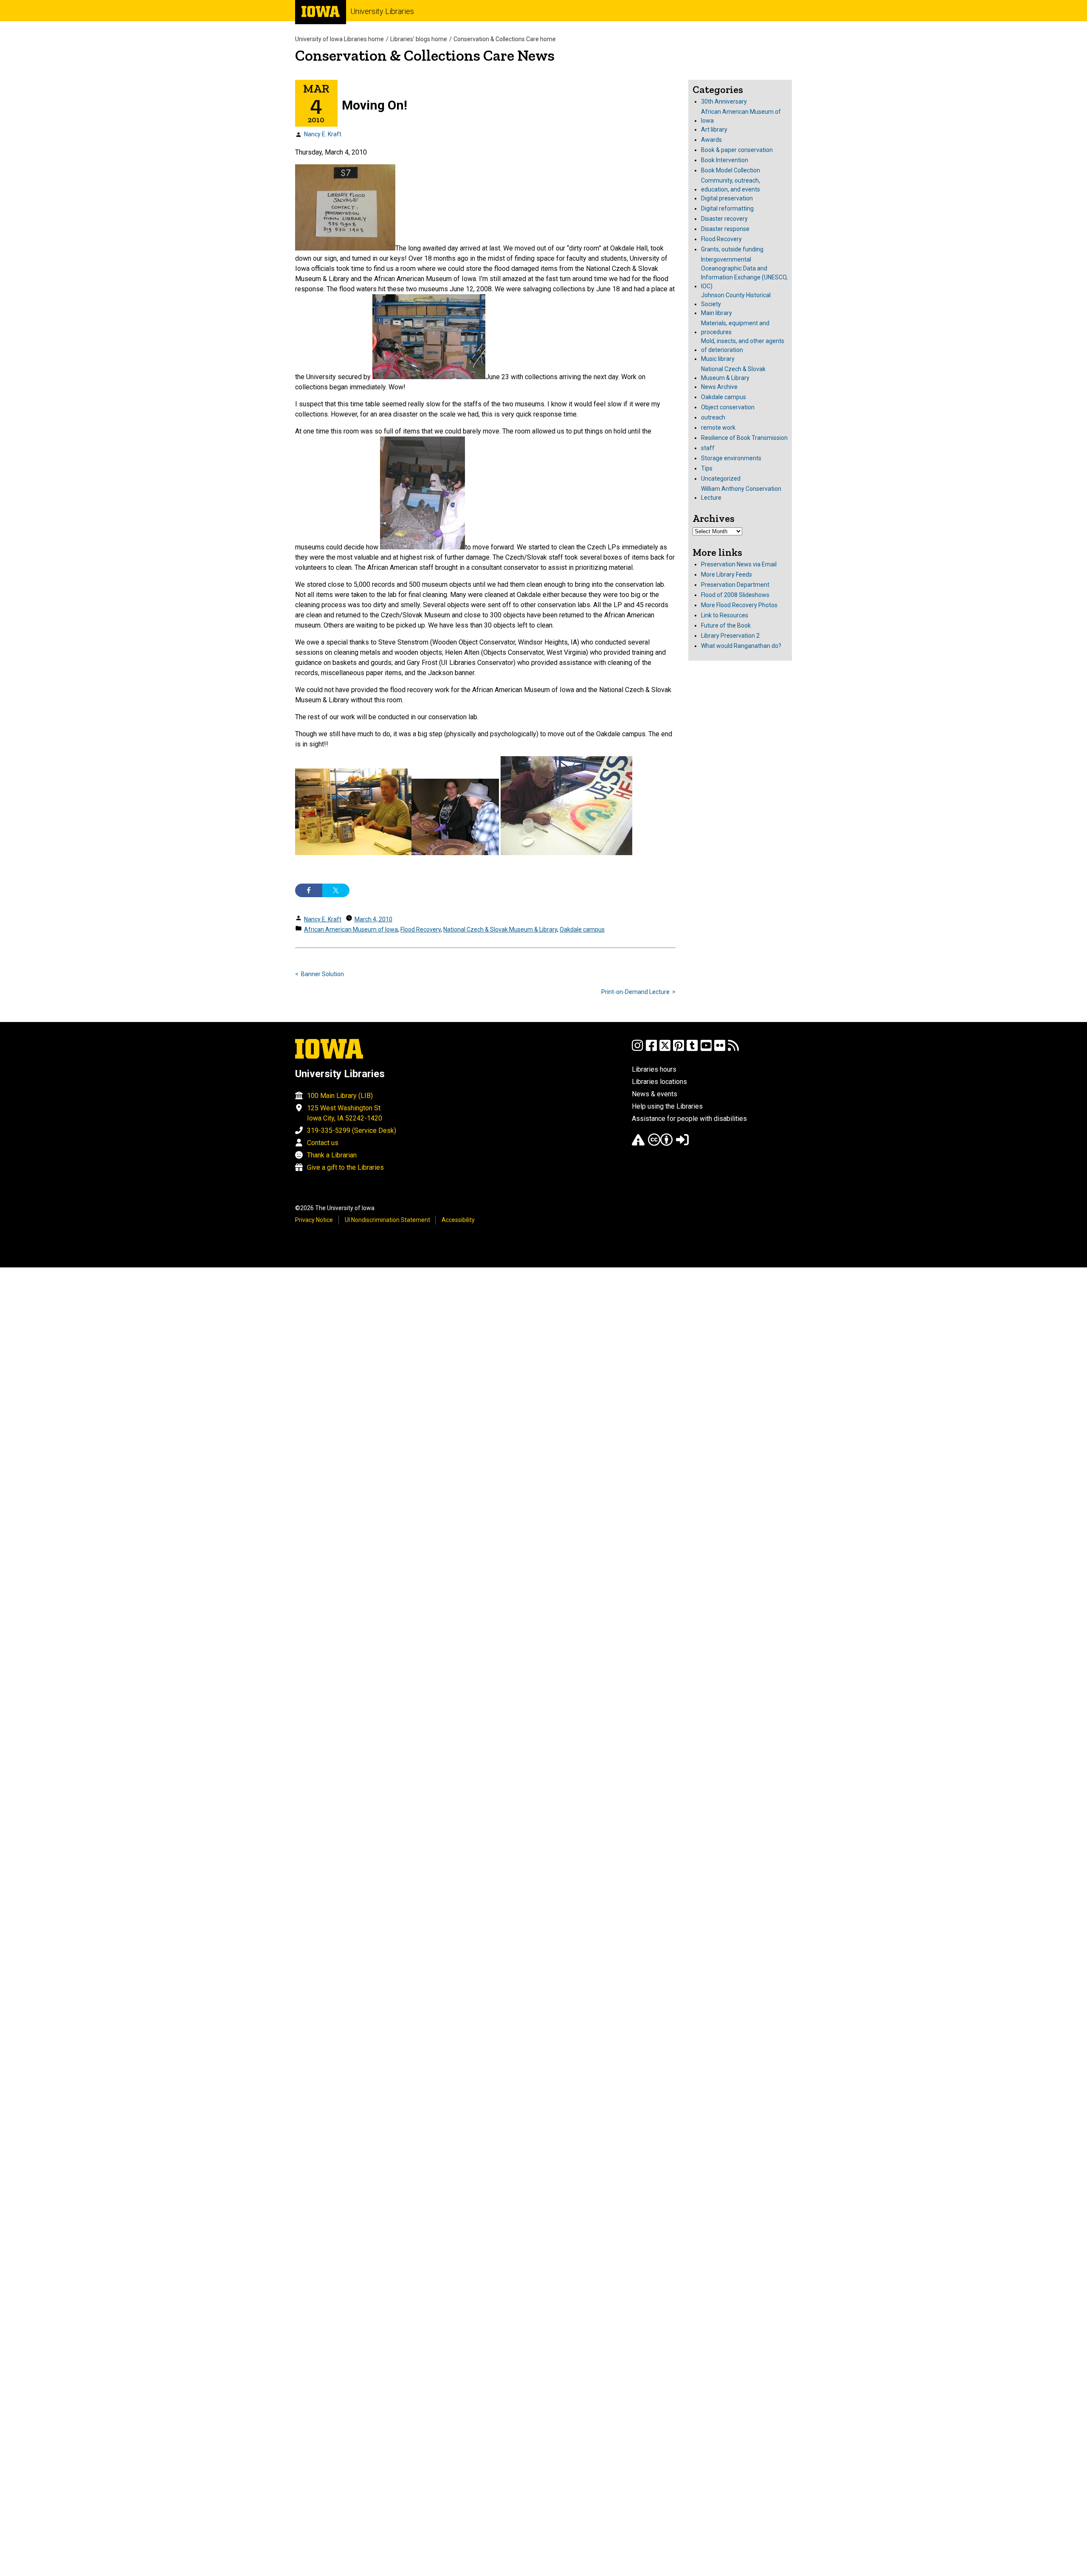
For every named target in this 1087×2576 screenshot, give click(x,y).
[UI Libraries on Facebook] (651, 1049)
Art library (714, 130)
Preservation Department (735, 585)
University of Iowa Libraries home (339, 39)
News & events (655, 1094)
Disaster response (725, 229)
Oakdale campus (582, 929)
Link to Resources (725, 615)
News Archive (719, 387)
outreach (713, 417)
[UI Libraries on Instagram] (637, 1049)
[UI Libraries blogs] (733, 1049)
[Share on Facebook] (309, 890)
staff (708, 448)
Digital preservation (727, 198)
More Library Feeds (727, 574)
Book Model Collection (731, 170)
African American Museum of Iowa (351, 929)
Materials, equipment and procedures (735, 328)
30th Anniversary (724, 101)
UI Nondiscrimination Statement (387, 1220)
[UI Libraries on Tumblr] (692, 1049)
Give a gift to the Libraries (345, 1167)
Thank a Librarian (332, 1155)
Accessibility (458, 1220)
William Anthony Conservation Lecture (741, 493)
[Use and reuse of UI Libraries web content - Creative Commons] (660, 1144)
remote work (718, 428)
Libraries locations (659, 1082)
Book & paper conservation (737, 150)
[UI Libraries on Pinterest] (679, 1049)
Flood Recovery (421, 929)
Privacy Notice (314, 1220)
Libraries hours (654, 1069)
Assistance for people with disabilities (689, 1119)
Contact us (323, 1143)
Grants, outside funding (732, 249)
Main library (717, 313)
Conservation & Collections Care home (505, 39)
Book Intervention (725, 160)
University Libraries (382, 11)
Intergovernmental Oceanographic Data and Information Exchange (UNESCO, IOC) (744, 273)
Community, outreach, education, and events (731, 185)
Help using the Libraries (667, 1106)
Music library (718, 359)
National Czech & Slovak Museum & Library (500, 929)
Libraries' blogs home (419, 39)
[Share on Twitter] (336, 890)
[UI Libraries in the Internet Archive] (638, 1144)
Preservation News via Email (739, 564)
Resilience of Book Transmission (744, 438)
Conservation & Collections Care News (425, 55)
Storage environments (731, 458)
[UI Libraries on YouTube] (706, 1049)
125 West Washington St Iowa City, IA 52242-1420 (345, 1113)
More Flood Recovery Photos (739, 605)
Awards (711, 140)
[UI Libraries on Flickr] (720, 1049)
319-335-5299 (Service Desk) (352, 1130)
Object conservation (728, 407)
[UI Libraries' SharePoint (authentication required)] (682, 1144)
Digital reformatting (727, 208)
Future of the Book (726, 625)
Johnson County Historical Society (736, 300)
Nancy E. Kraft (323, 134)
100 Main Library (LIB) (340, 1096)
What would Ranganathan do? (741, 646)
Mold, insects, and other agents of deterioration (743, 345)
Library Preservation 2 (730, 636)
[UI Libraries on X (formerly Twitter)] (665, 1049)
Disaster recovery (724, 219)
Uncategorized (721, 479)
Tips (707, 468)
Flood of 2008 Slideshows (735, 595)
